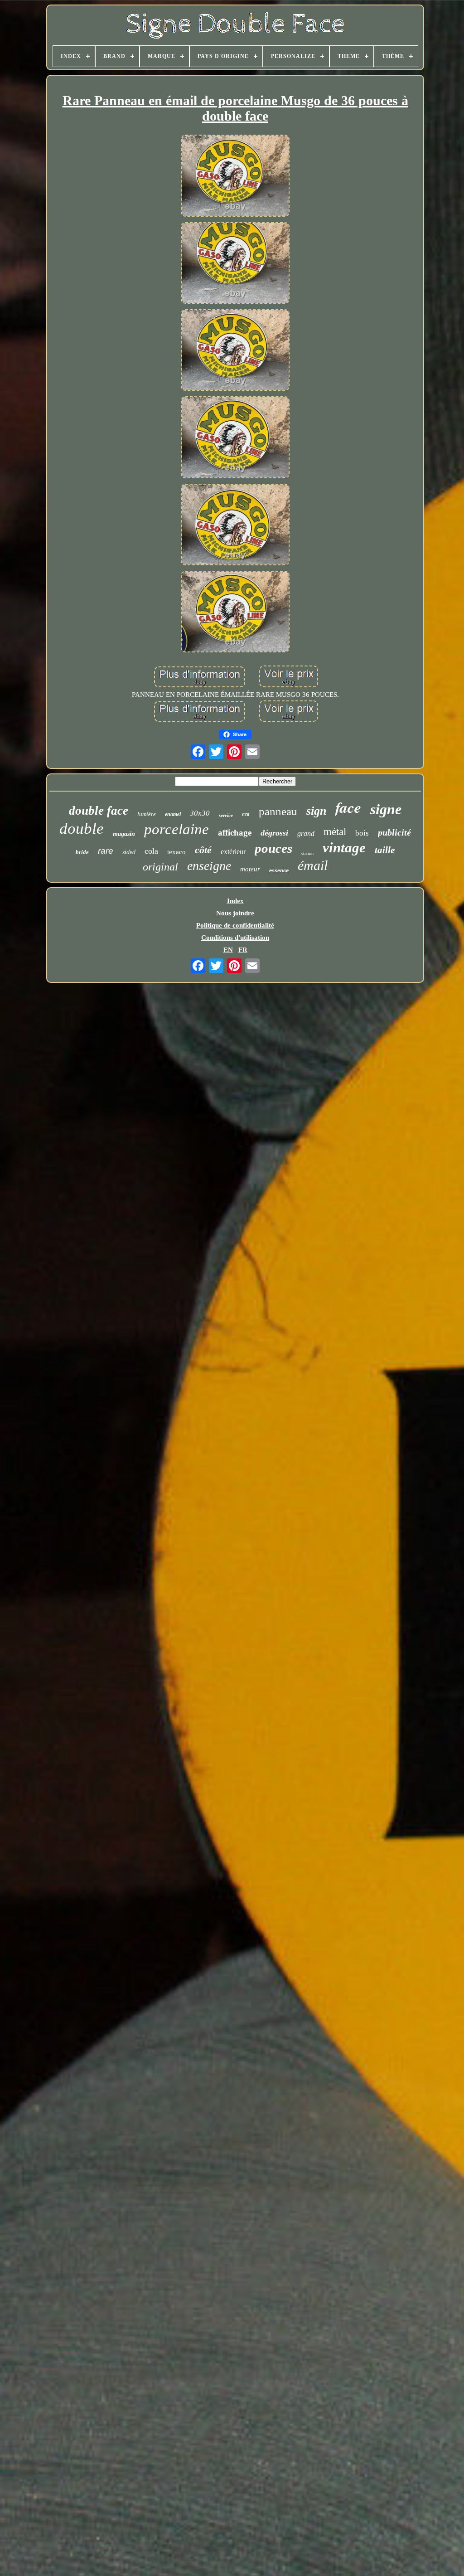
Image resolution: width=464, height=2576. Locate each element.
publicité (394, 832)
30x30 (200, 813)
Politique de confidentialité (235, 925)
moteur (250, 869)
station (307, 853)
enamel (173, 814)
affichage (235, 833)
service (226, 815)
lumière (147, 814)
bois (362, 833)
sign (316, 811)
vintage (344, 848)
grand (306, 834)
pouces (273, 848)
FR (243, 950)
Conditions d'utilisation (235, 938)
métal (335, 832)
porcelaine (176, 829)
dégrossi (274, 833)
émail (313, 865)
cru (246, 814)
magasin (124, 834)
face (348, 807)
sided (129, 852)
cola (151, 851)
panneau (278, 811)
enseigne (209, 866)
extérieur (233, 852)
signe (386, 809)
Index (235, 901)
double (82, 829)
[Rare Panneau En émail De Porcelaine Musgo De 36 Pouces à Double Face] (235, 176)
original (160, 867)
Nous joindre (235, 913)
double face (99, 811)
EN (228, 950)
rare (106, 851)
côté (203, 850)
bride (82, 852)
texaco (176, 852)
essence (279, 870)
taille (385, 850)
